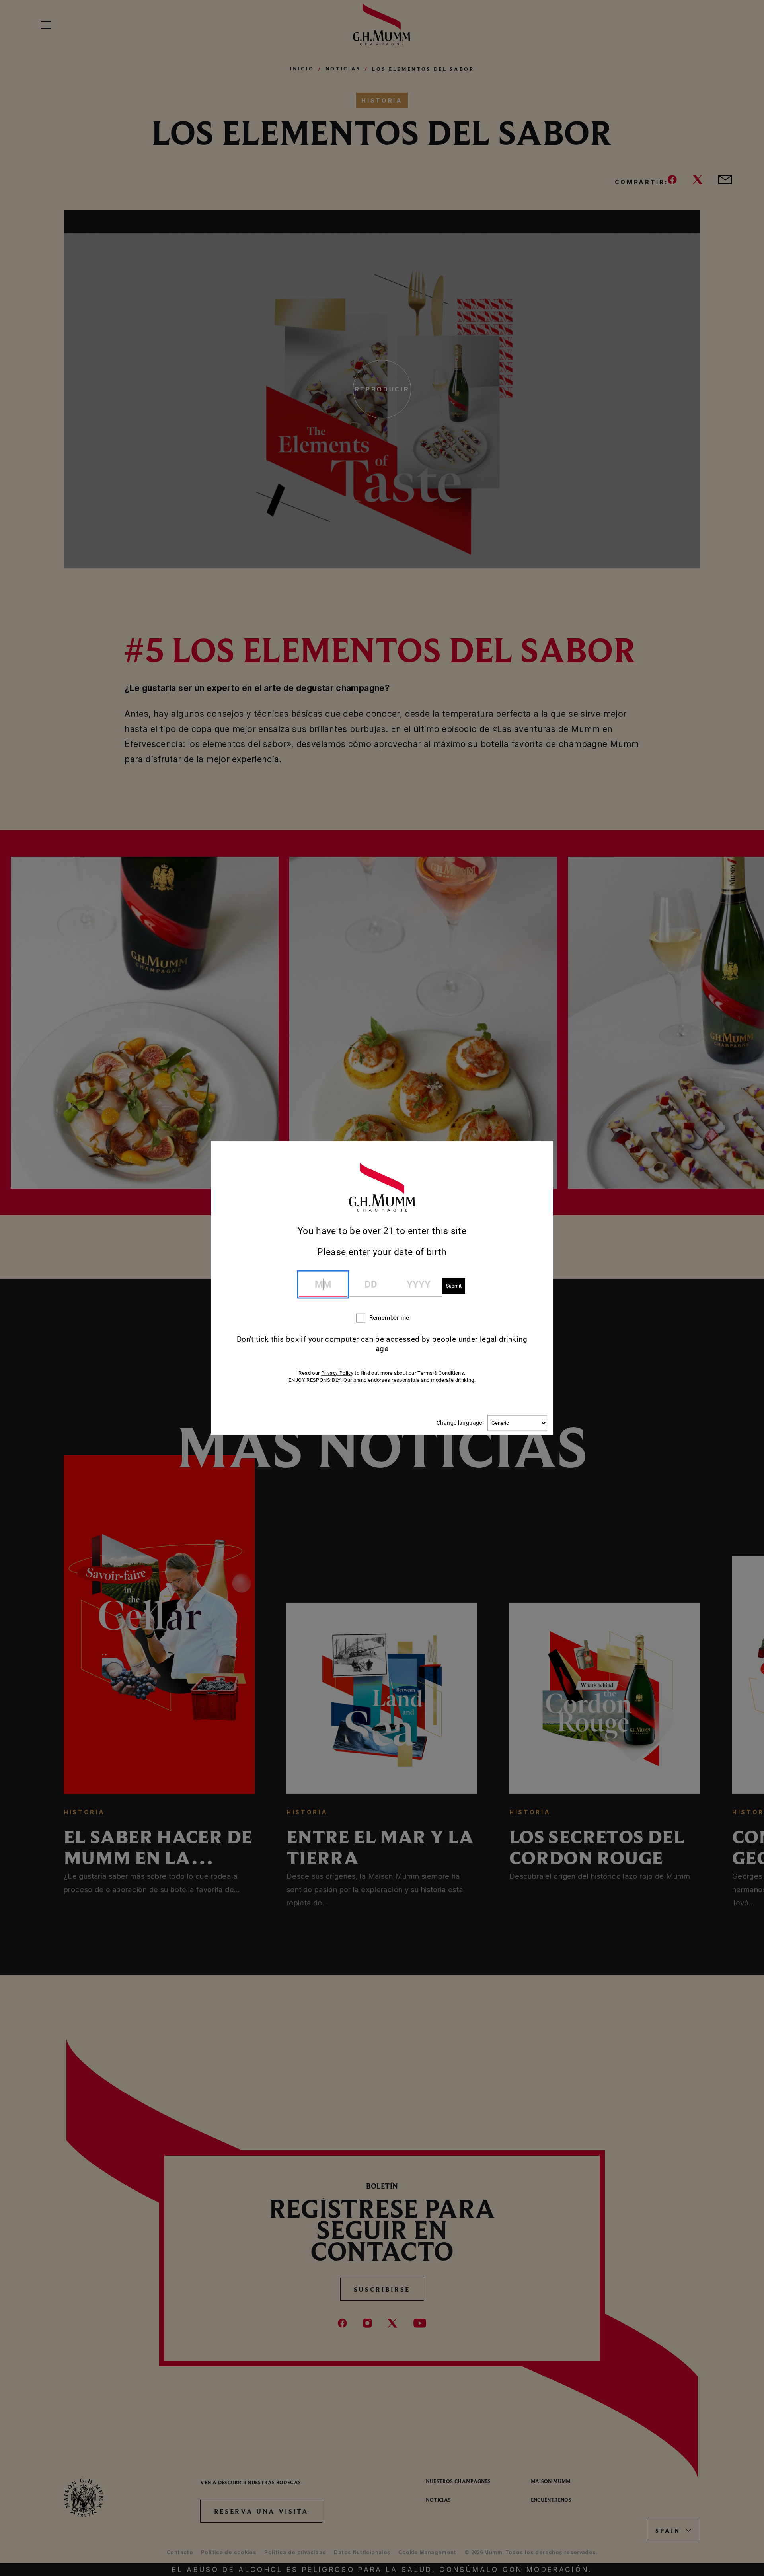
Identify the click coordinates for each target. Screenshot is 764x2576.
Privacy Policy (337, 1373)
